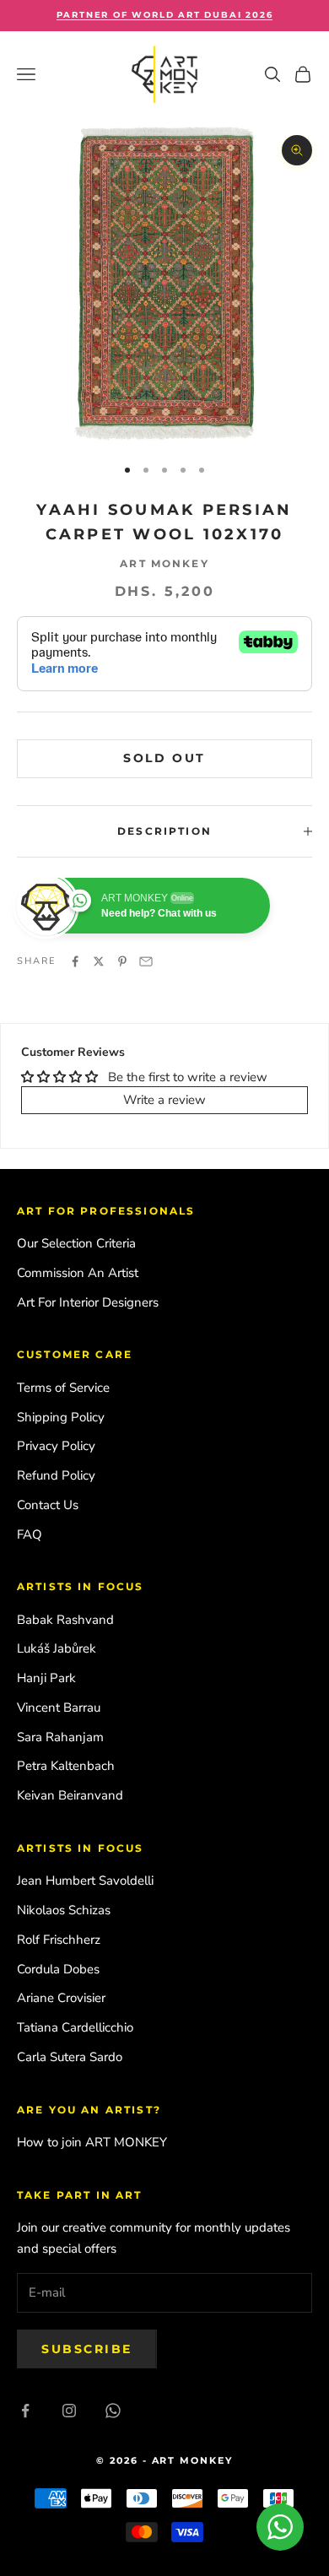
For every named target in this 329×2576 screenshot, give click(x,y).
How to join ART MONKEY (92, 2142)
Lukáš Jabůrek (57, 1648)
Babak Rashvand (65, 1620)
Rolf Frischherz (59, 1940)
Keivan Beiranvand (70, 1795)
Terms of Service (63, 1388)
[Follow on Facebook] (25, 2411)
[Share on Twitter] (99, 961)
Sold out (164, 758)
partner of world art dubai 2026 (165, 15)
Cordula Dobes (58, 1969)
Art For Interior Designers (88, 1302)
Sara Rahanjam (60, 1737)
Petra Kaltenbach (66, 1766)
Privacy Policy (56, 1446)
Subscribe (87, 2349)
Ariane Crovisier (61, 1998)
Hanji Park (46, 1678)
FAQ (30, 1534)
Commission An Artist (78, 1273)
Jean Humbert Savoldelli (85, 1881)
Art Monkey (164, 563)
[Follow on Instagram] (69, 2411)
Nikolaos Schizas (64, 1910)
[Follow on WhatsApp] (113, 2411)
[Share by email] (146, 961)
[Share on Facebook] (75, 961)
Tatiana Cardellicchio (75, 2027)
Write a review (164, 1100)
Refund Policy (56, 1475)
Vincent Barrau (59, 1707)
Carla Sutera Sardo (70, 2057)
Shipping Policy (61, 1417)
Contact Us (48, 1505)
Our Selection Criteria (76, 1243)
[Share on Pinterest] (122, 961)
